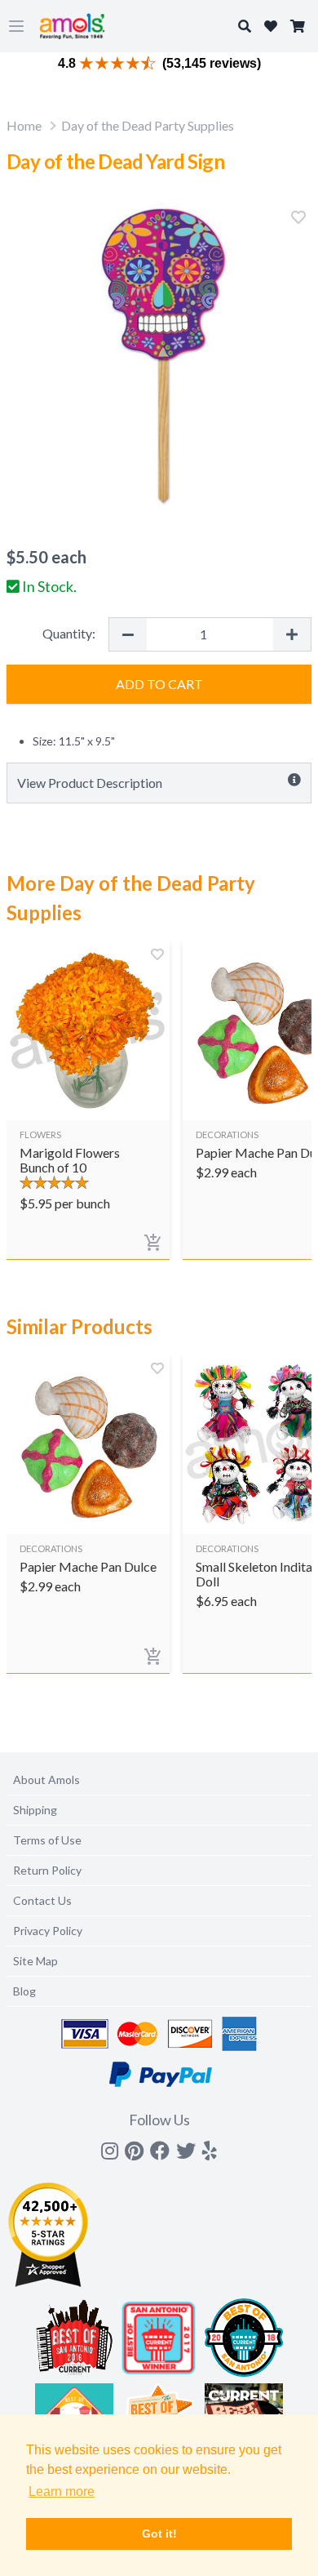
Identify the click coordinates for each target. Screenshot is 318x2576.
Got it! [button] (159, 2534)
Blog (24, 1991)
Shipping (35, 1810)
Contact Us (42, 1900)
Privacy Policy (48, 1931)
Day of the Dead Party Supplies (148, 125)
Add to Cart (159, 684)
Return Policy (47, 1870)
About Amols (46, 1780)
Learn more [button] (62, 2491)
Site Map (35, 1961)
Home (24, 125)
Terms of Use (47, 1840)
